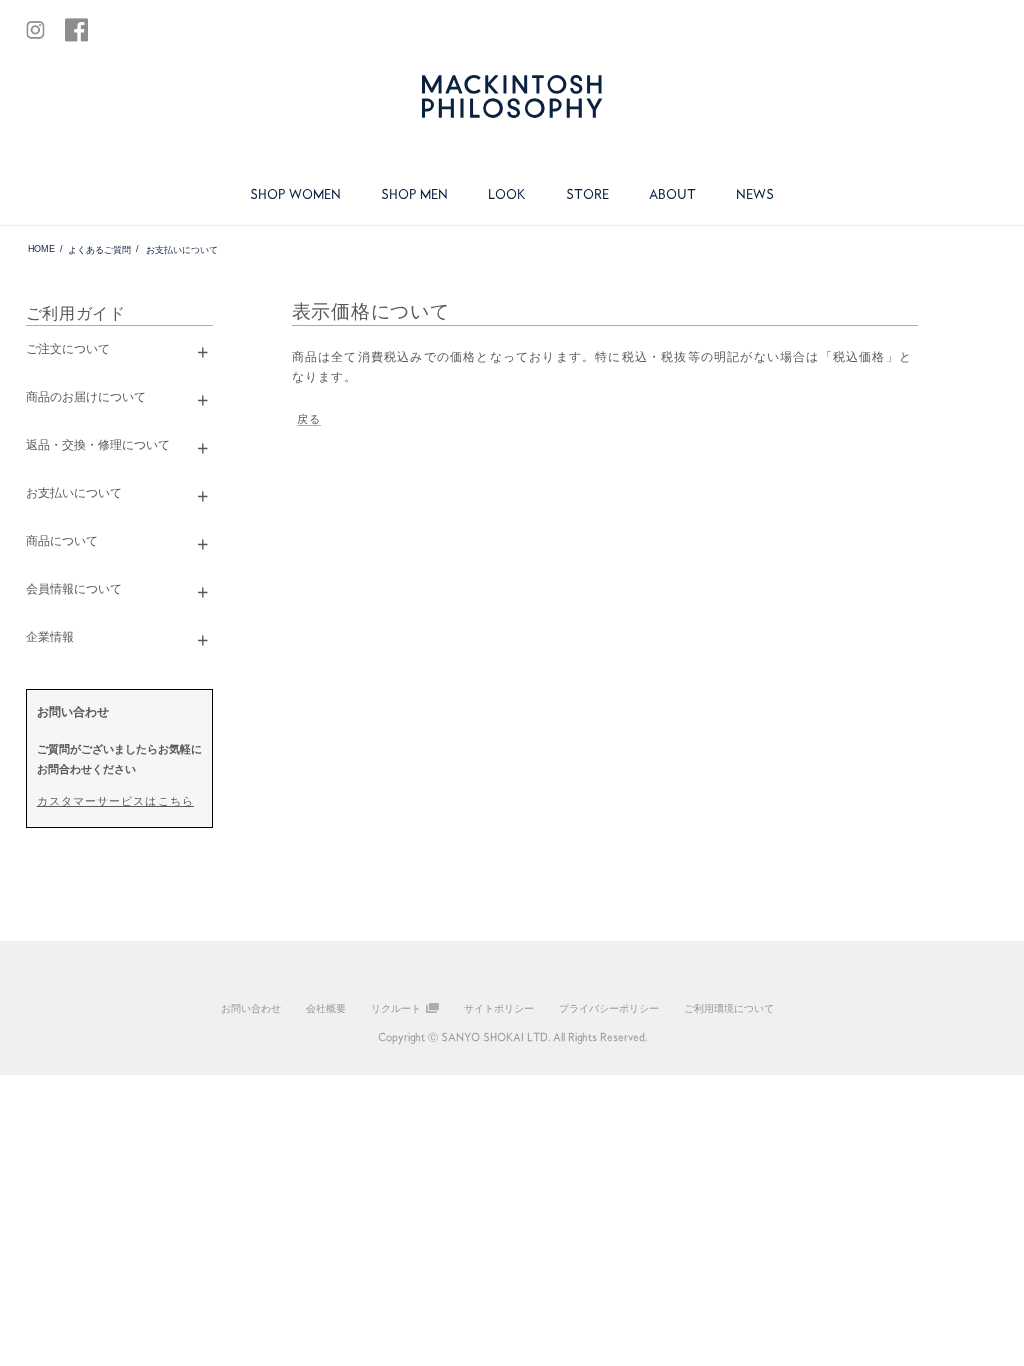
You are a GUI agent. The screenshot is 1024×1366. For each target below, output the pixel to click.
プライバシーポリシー (609, 1008)
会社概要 (326, 1008)
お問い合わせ (251, 1008)
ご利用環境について (729, 1008)
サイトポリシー (499, 1008)
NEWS (755, 194)
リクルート (396, 1008)
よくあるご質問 (98, 250)
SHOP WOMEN (295, 194)
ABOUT (672, 194)
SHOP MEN (414, 194)
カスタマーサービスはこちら (115, 800)
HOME (40, 249)
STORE (587, 194)
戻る (309, 418)
